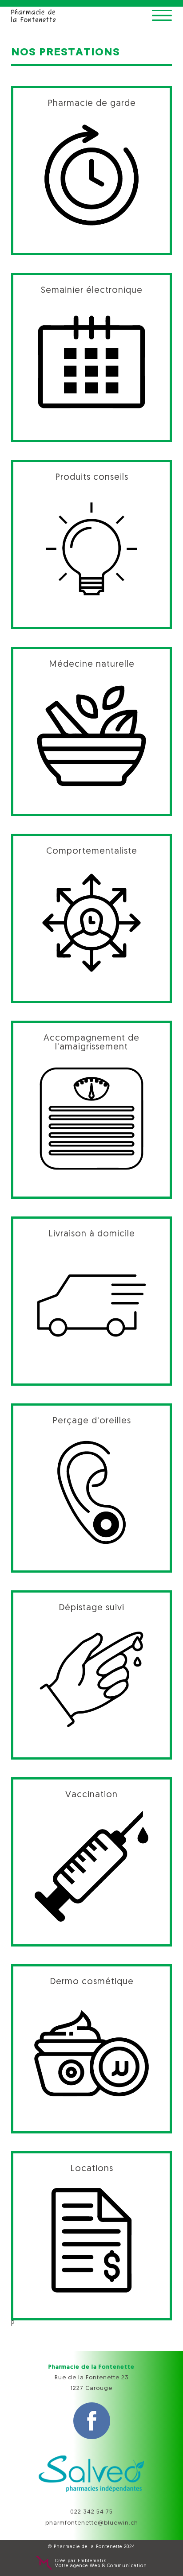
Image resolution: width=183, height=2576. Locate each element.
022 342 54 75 (91, 2512)
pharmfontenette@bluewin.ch (92, 2523)
